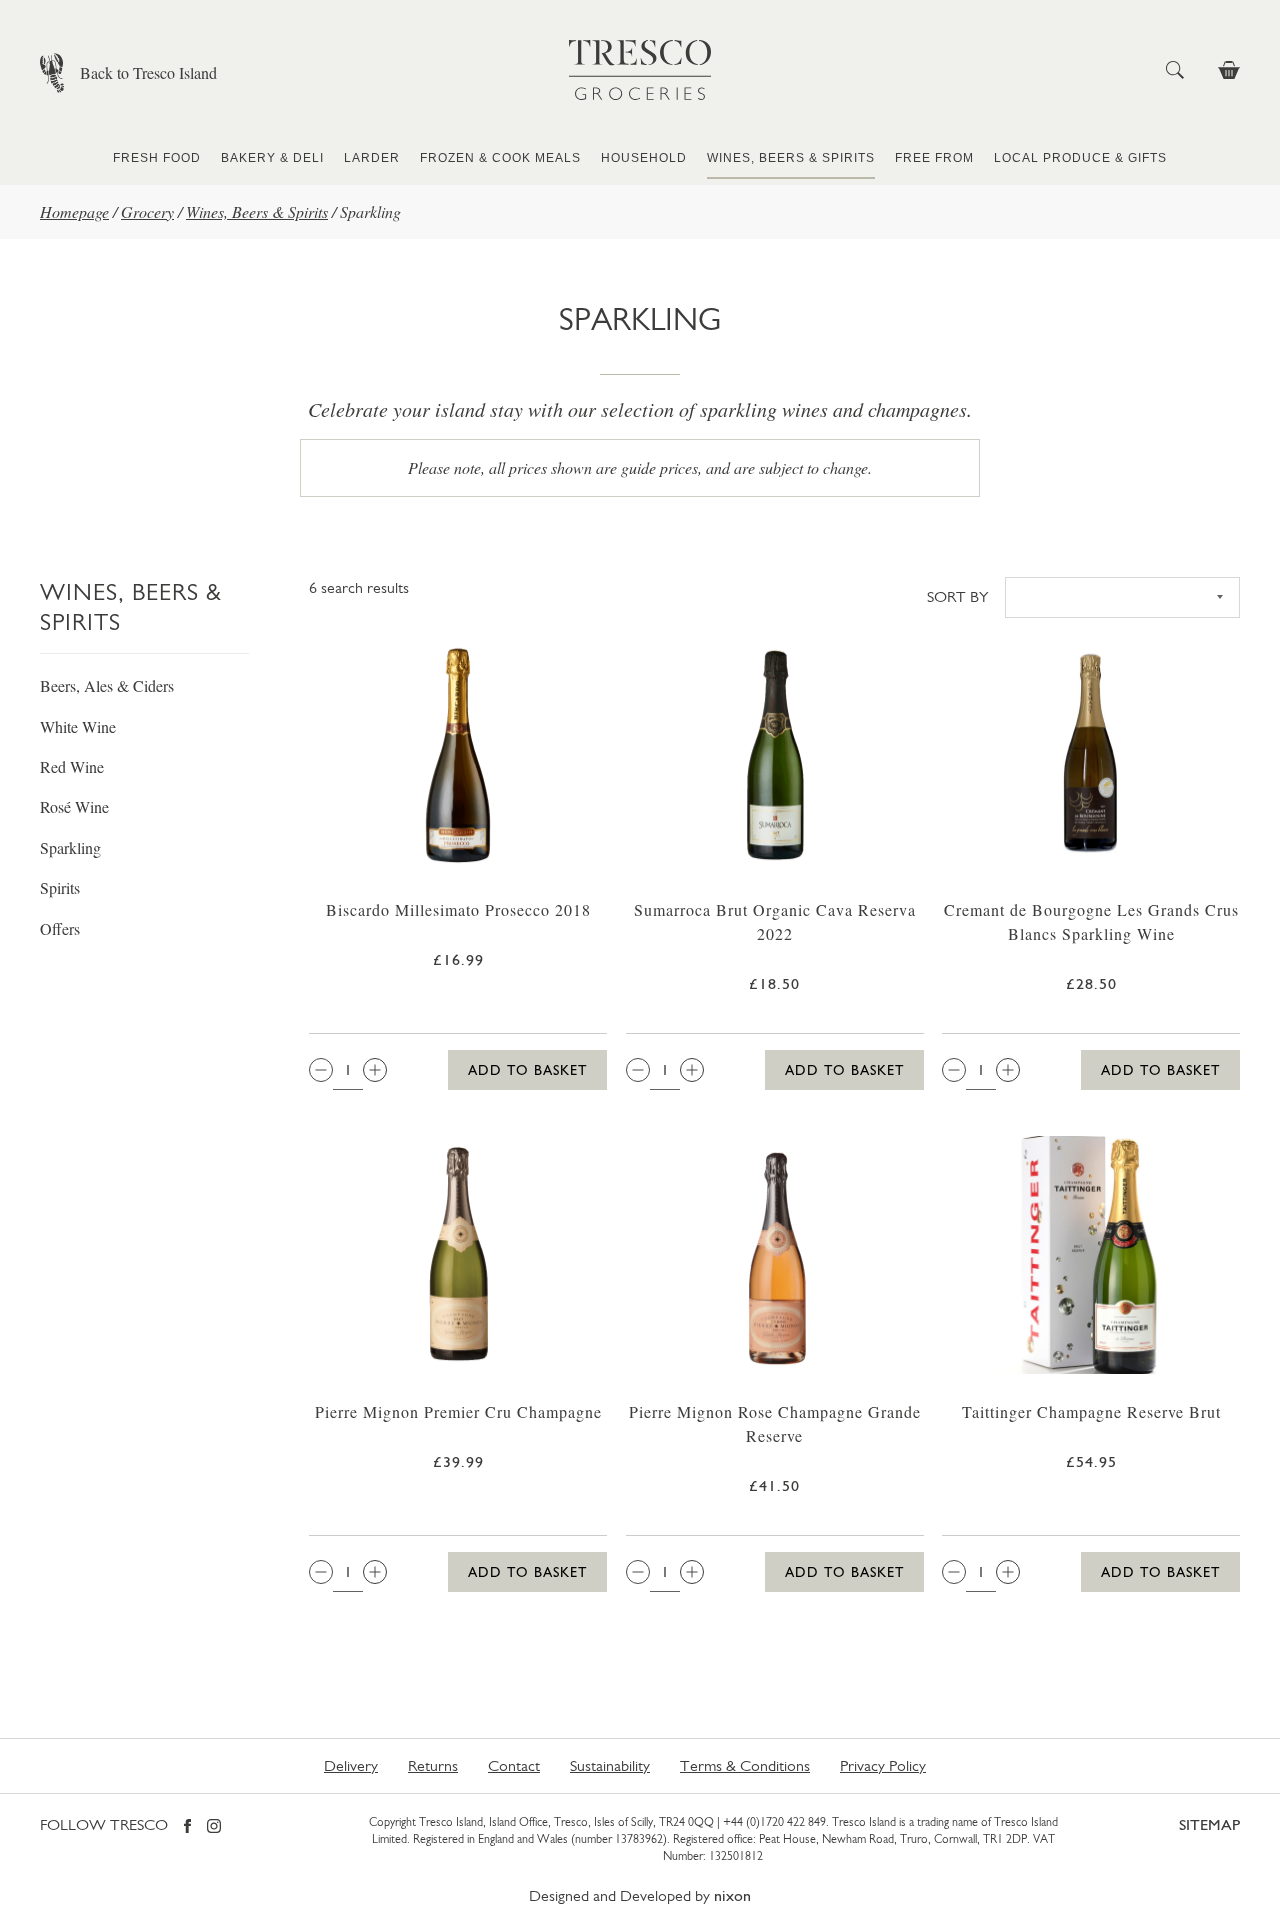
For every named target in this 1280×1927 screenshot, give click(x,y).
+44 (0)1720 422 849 (774, 1822)
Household (644, 158)
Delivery (351, 1765)
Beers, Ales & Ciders (107, 685)
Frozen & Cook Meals (500, 158)
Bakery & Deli (272, 158)
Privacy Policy (883, 1765)
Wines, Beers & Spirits (791, 158)
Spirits (60, 887)
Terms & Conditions (745, 1765)
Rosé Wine (74, 806)
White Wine (78, 726)
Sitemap (1209, 1824)
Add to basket (527, 1070)
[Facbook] (187, 1827)
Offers (60, 928)
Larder (372, 158)
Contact (514, 1765)
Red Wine (72, 766)
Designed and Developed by (640, 1895)
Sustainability (610, 1765)
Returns (433, 1765)
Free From (934, 158)
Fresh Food (157, 158)
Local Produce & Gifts (1080, 158)
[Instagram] (214, 1827)
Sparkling (70, 847)
